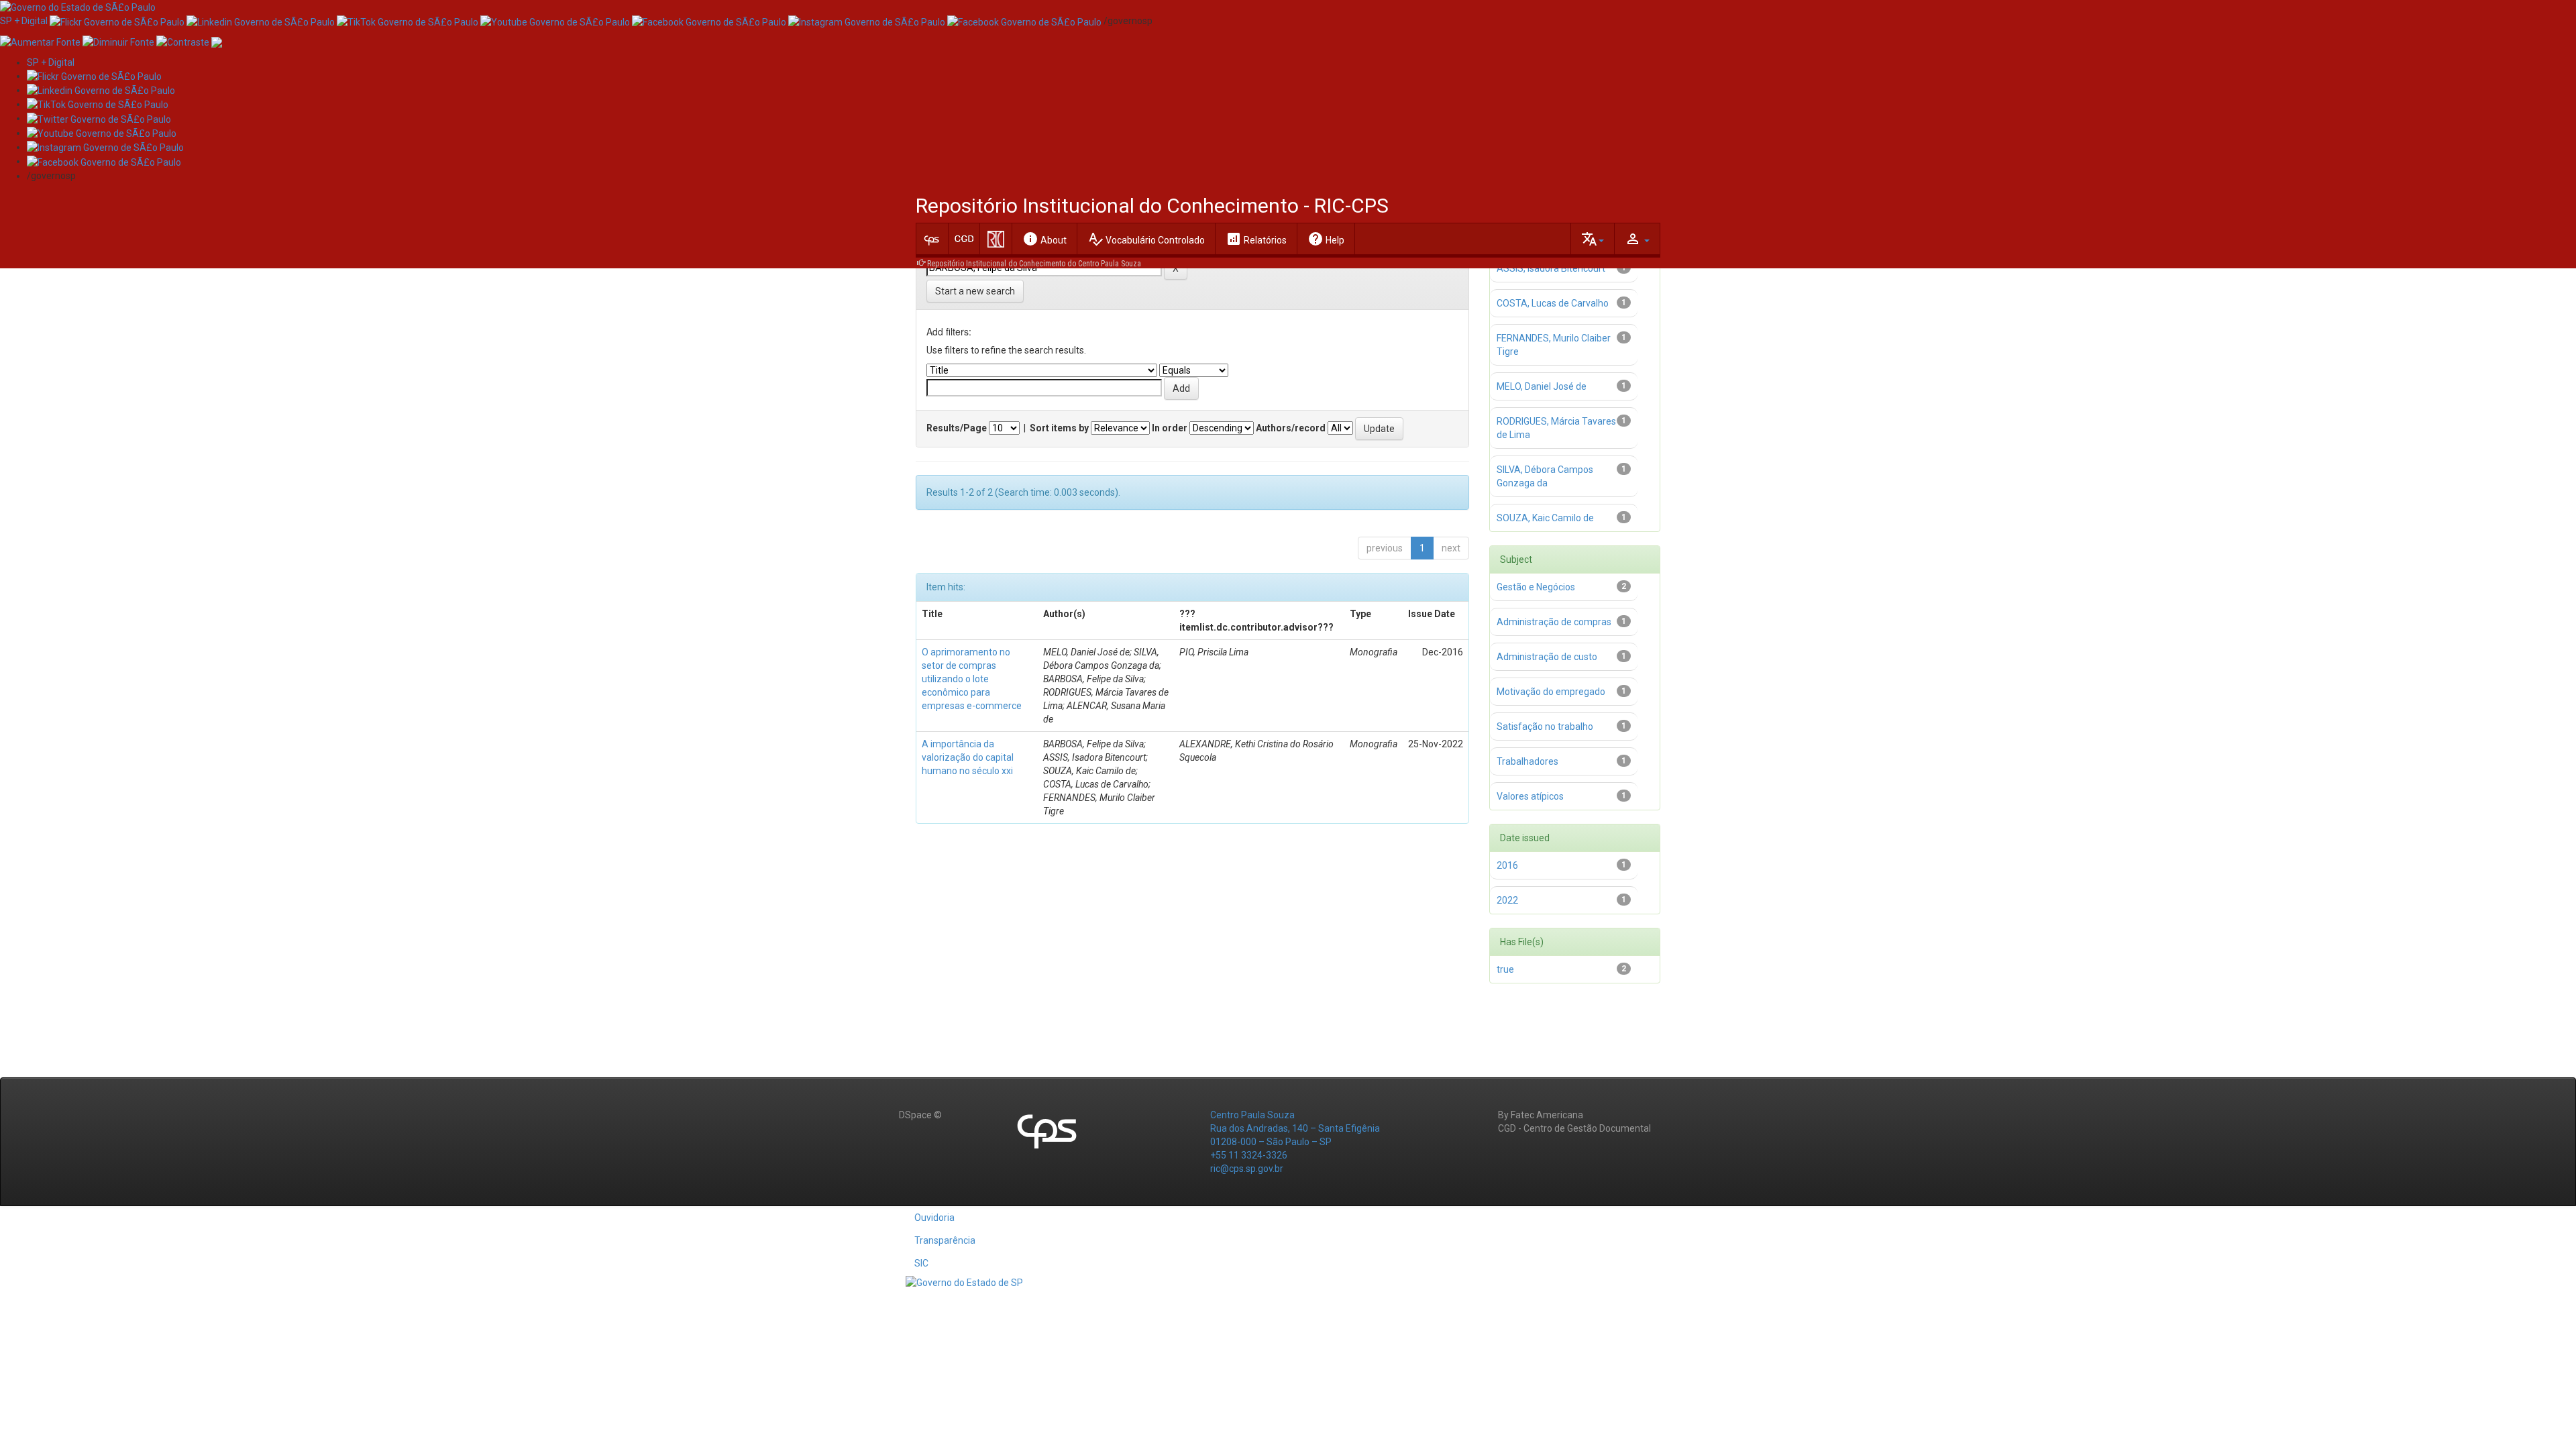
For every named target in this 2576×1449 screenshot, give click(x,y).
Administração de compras (1554, 622)
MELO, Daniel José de (1542, 386)
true (1505, 969)
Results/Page (957, 428)
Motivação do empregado (1551, 692)
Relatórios (1256, 239)
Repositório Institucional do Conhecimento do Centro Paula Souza (1034, 264)
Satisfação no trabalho (1545, 727)
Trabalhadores (1527, 761)
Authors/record (1291, 428)
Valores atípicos (1530, 796)
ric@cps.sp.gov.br (1247, 1169)
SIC (921, 1263)
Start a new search (975, 291)
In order (1170, 428)
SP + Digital (24, 21)
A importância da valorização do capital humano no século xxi (968, 757)
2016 (1507, 865)
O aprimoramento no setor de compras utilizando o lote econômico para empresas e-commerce (972, 679)
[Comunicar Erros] (217, 41)
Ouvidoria (934, 1218)
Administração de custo (1547, 657)
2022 (1507, 900)
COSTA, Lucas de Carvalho (1553, 303)
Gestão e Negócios (1536, 587)
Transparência (945, 1240)
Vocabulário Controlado (1146, 239)
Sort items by (1059, 428)
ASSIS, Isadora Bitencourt (1551, 268)
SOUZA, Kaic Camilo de (1545, 518)
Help (1326, 239)
